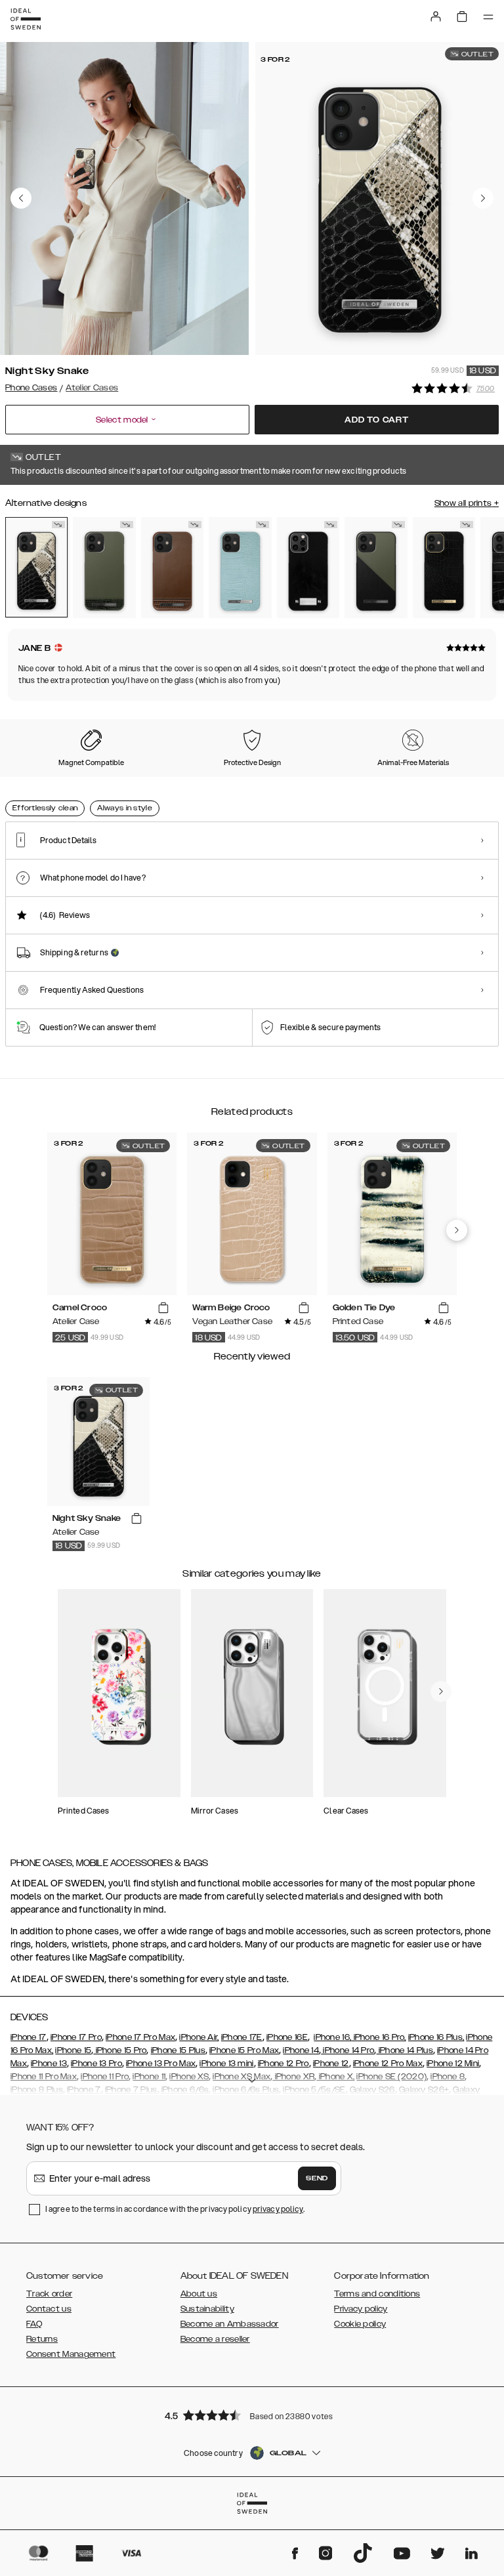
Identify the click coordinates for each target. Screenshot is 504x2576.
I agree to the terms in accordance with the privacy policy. (175, 2209)
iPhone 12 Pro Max (388, 2064)
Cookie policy (360, 2324)
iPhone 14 (301, 2050)
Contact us (49, 2309)
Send (317, 2178)
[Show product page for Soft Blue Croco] (240, 568)
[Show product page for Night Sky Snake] (36, 567)
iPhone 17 (29, 2037)
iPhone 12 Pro (283, 2064)
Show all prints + (467, 503)
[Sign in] (436, 16)
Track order (49, 2294)
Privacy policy (361, 2309)
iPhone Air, (199, 2037)
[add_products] (163, 1308)
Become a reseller (215, 2339)
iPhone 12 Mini (453, 2064)
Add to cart (377, 420)
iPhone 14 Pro (347, 2050)
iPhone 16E (287, 2037)
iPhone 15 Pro (120, 2050)
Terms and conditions (377, 2294)
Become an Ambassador (230, 2324)
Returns (42, 2339)
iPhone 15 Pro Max (244, 2050)
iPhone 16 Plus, (436, 2037)
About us (199, 2294)
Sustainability (207, 2309)
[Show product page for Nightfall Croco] (444, 568)
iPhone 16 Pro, (379, 2037)
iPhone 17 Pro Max (140, 2037)
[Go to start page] (26, 19)
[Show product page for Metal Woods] (104, 568)
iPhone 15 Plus (178, 2050)
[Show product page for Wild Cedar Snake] (172, 568)
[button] (252, 2415)
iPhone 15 (73, 2050)
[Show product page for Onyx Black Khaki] (376, 568)
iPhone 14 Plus (405, 2050)
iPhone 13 (49, 2064)
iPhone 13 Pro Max (161, 2064)
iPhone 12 (331, 2064)
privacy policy (278, 2209)
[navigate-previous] (457, 1230)
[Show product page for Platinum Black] (308, 568)
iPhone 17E (242, 2037)
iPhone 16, (332, 2037)
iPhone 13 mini (226, 2064)
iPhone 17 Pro (76, 2037)
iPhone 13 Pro (96, 2064)
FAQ (34, 2324)
